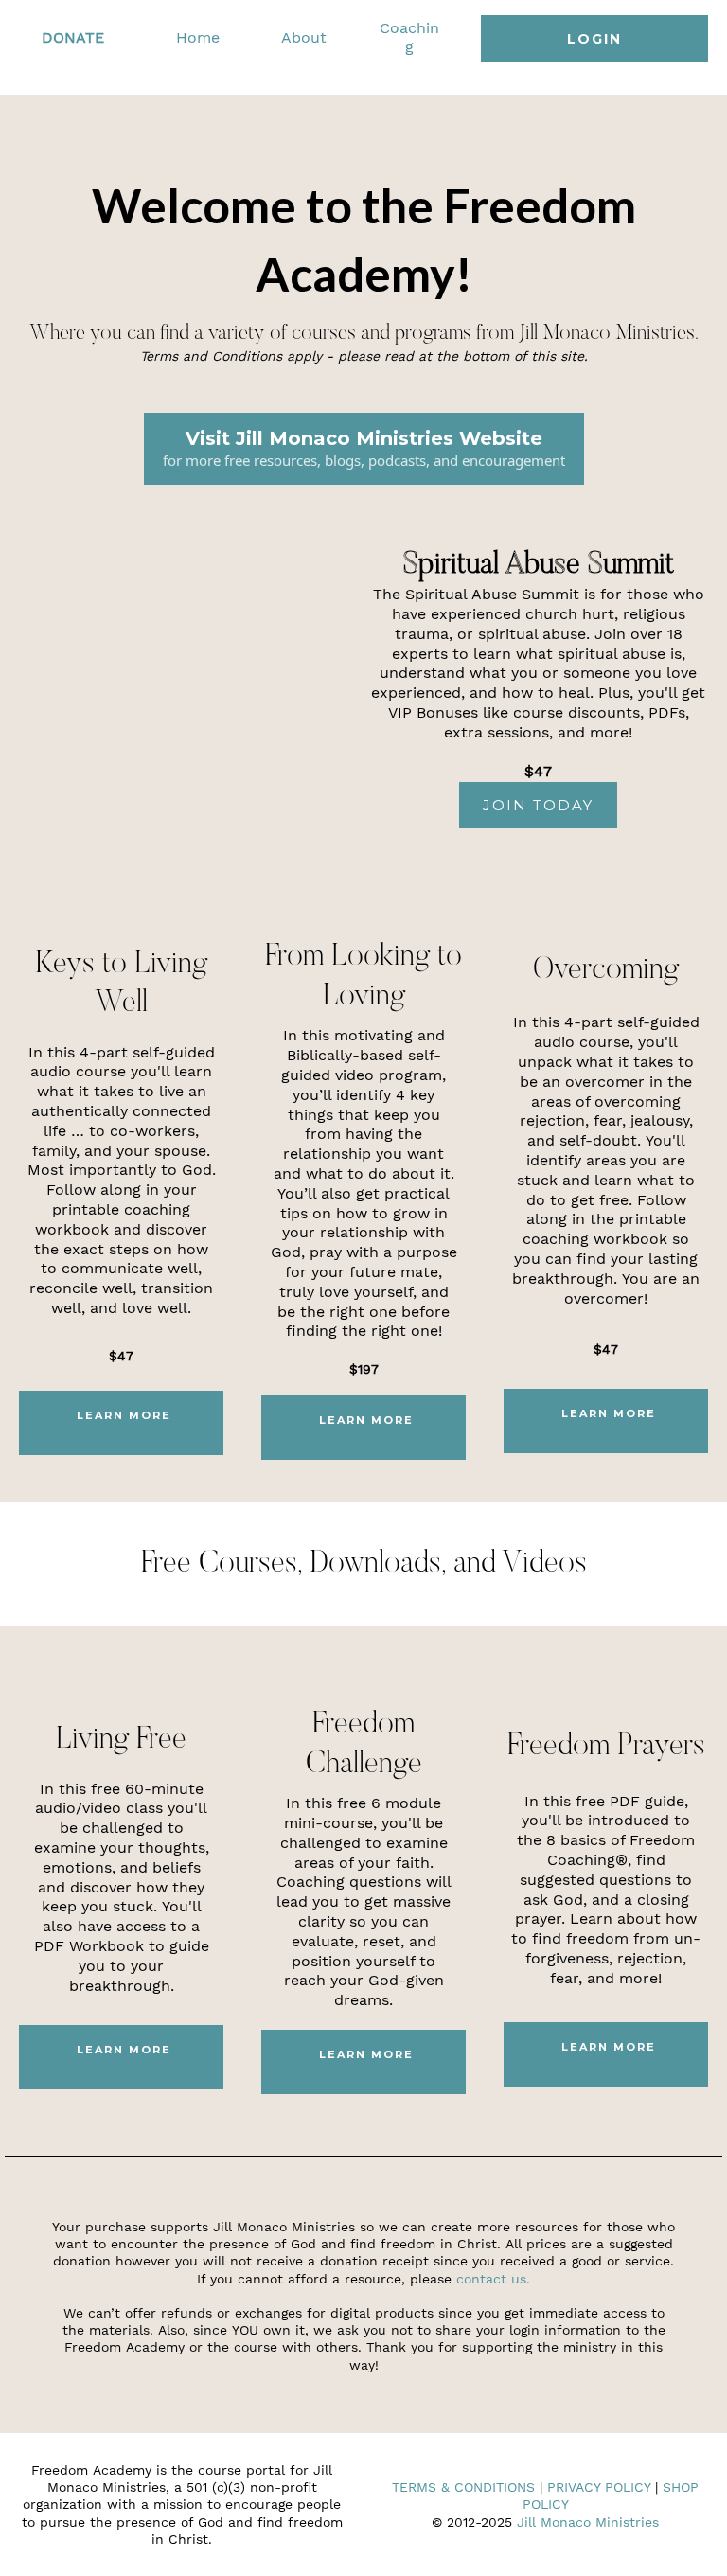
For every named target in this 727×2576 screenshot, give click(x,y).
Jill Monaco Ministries (588, 2522)
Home (198, 37)
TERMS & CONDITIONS (463, 2487)
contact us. (493, 2279)
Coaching (409, 38)
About (304, 37)
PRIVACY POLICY (599, 2487)
